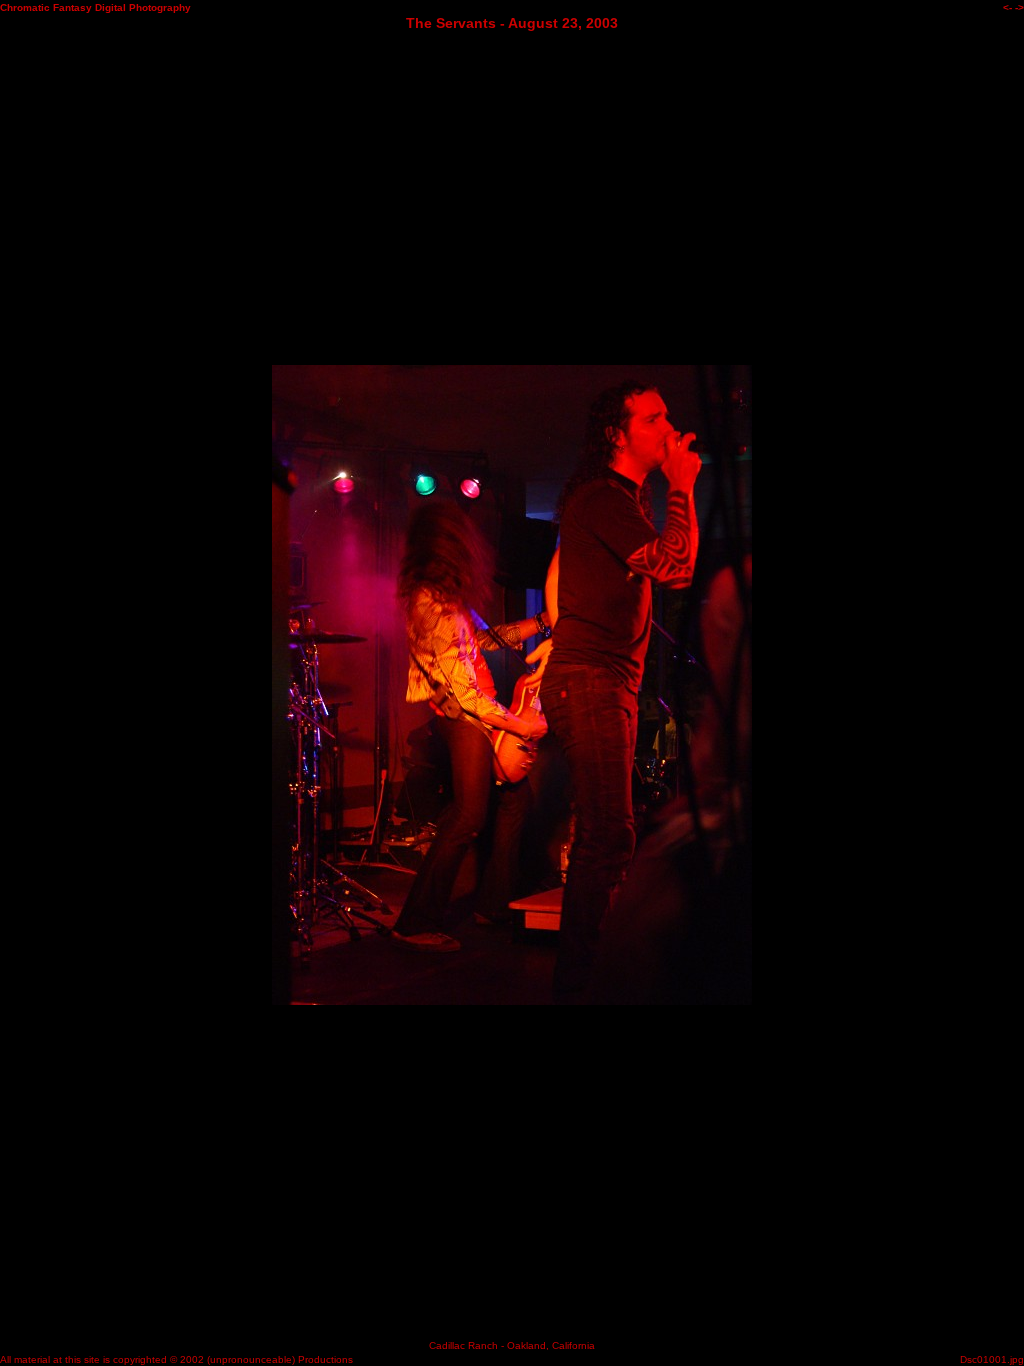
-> (1019, 7)
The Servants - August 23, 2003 (512, 23)
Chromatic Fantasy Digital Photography (95, 7)
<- (1007, 7)
